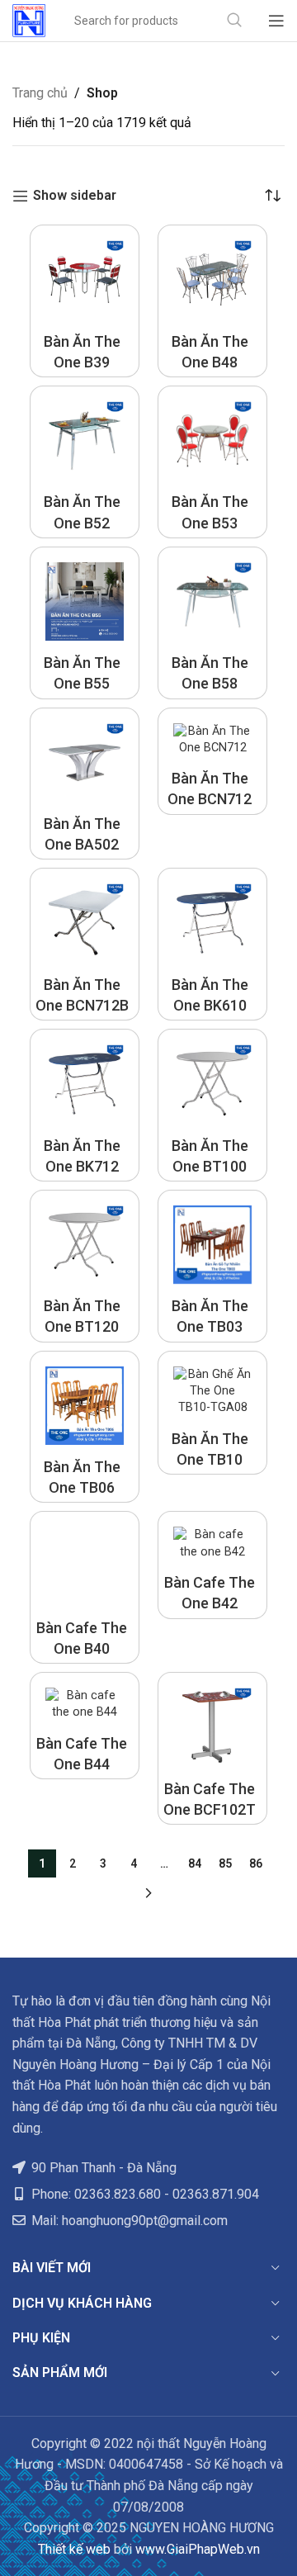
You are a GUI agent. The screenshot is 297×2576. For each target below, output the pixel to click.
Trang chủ (40, 93)
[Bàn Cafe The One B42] (212, 1543)
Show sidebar (75, 196)
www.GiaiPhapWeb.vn (198, 2549)
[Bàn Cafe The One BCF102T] (212, 1727)
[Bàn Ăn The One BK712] (85, 1084)
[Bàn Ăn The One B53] (212, 440)
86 (256, 1863)
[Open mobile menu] (276, 21)
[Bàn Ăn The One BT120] (85, 1245)
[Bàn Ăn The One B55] (85, 601)
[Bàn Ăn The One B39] (85, 279)
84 (195, 1863)
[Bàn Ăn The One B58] (212, 601)
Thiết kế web (74, 2549)
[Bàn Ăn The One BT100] (212, 1084)
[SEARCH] (234, 21)
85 (225, 1863)
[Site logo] (29, 19)
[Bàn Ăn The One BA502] (85, 762)
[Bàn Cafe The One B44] (85, 1704)
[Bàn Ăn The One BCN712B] (85, 923)
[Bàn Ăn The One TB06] (85, 1406)
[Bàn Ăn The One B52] (85, 440)
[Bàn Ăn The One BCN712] (212, 740)
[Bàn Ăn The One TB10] (212, 1391)
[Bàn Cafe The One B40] (85, 1566)
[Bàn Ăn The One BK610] (212, 923)
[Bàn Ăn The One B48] (212, 279)
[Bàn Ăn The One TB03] (212, 1245)
